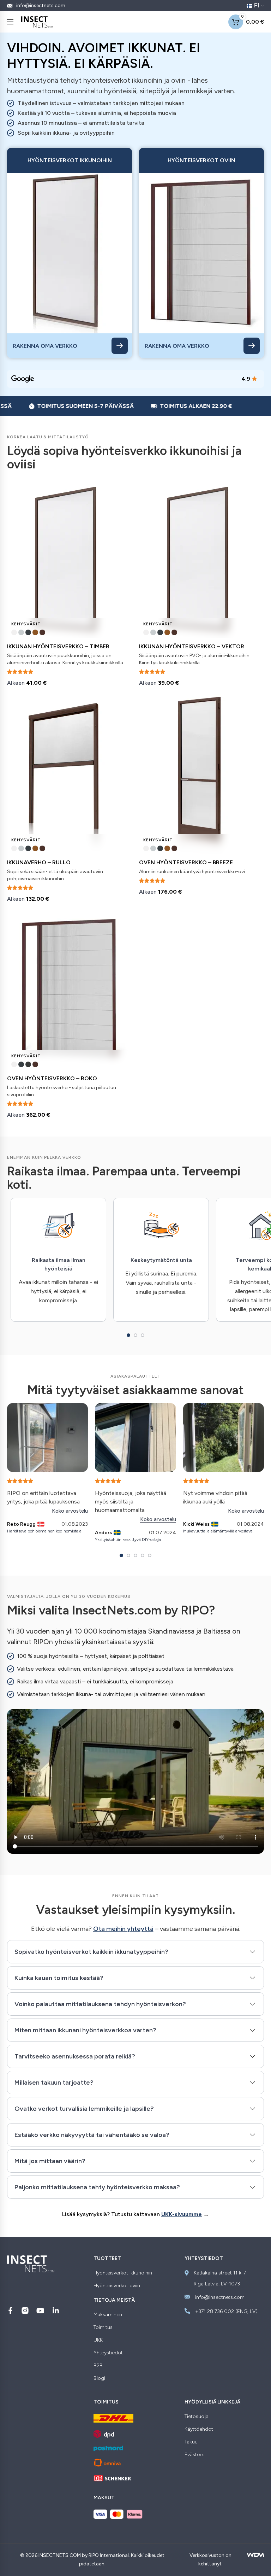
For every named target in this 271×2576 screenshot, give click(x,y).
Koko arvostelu (70, 1511)
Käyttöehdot (199, 2429)
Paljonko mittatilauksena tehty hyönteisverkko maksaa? (97, 2187)
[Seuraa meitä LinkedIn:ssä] (56, 2311)
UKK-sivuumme (182, 2214)
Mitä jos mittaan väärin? (50, 2161)
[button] (128, 1335)
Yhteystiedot (108, 2353)
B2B (98, 2366)
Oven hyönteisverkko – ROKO (52, 1078)
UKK (98, 2340)
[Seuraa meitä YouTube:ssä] (40, 2311)
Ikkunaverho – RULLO (39, 862)
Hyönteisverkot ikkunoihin (123, 2273)
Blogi (99, 2378)
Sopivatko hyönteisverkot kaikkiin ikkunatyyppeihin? (91, 1952)
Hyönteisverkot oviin (117, 2286)
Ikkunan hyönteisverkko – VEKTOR (192, 646)
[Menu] (10, 22)
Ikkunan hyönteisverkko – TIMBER (58, 646)
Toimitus (103, 2327)
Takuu (191, 2442)
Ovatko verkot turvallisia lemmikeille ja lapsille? (84, 2109)
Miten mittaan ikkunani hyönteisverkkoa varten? (85, 2030)
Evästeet (194, 2455)
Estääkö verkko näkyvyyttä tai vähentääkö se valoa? (92, 2135)
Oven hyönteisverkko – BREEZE (186, 862)
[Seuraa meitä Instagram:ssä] (25, 2311)
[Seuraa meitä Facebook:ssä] (10, 2311)
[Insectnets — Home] (37, 22)
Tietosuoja (197, 2417)
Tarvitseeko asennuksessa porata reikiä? (75, 2056)
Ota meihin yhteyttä (123, 1929)
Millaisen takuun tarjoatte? (54, 2083)
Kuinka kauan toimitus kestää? (59, 1978)
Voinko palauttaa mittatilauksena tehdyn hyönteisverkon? (100, 2004)
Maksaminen (108, 2315)
